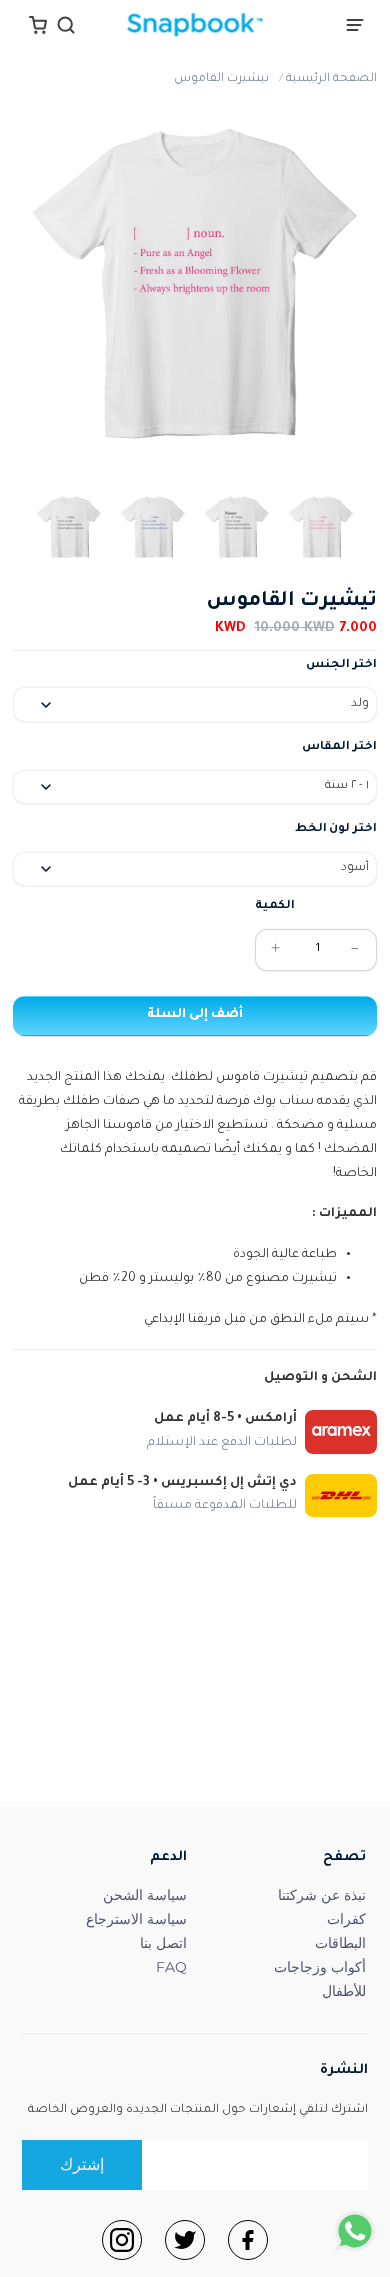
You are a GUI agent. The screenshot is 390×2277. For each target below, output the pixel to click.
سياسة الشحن (145, 1895)
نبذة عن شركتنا (322, 1895)
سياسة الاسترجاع (136, 1919)
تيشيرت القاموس (221, 79)
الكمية (275, 906)
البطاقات (340, 1943)
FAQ (171, 1967)
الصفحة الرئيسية (331, 79)
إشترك (82, 2164)
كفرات (346, 1919)
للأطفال (344, 1991)
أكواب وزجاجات (320, 1967)
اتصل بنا (163, 1943)
